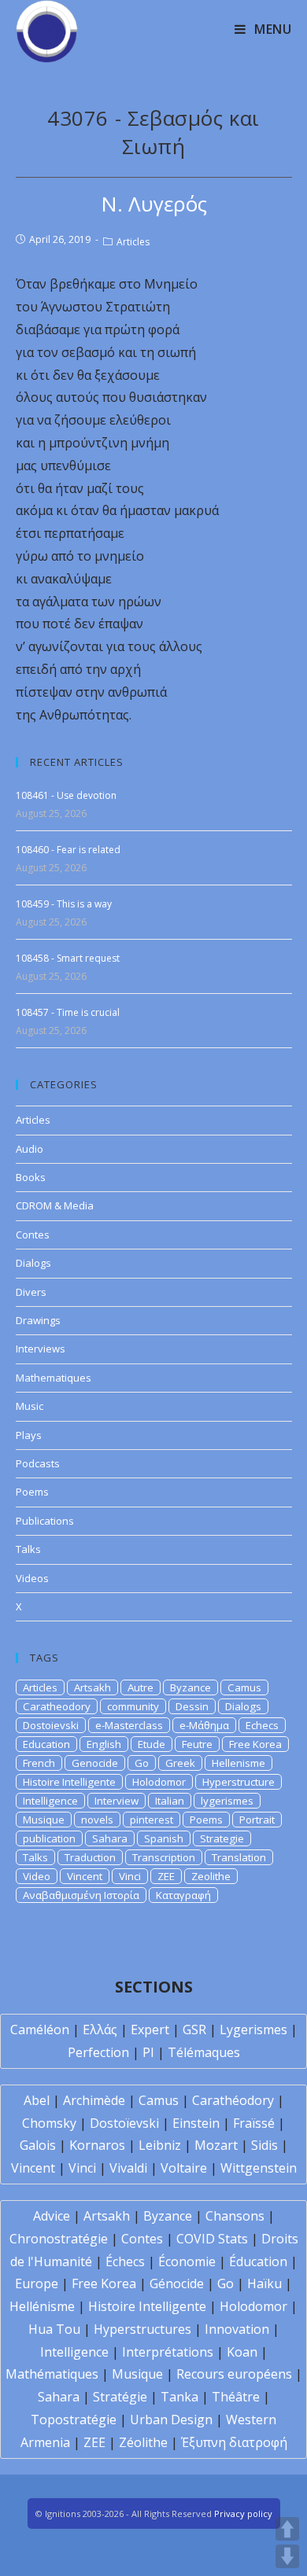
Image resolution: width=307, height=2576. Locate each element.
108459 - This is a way (64, 904)
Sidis (264, 2145)
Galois (38, 2145)
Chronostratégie (59, 2239)
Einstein (196, 2123)
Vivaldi (128, 2168)
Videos (32, 1578)
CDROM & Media (55, 1205)
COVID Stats (212, 2239)
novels (97, 1820)
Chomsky (49, 2123)
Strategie (222, 1838)
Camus (244, 1687)
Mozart (216, 2145)
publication (49, 1838)
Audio (30, 1149)
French (39, 1763)
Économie (187, 2261)
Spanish (164, 1838)
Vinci (130, 1876)
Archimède (94, 2100)
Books (31, 1177)
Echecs (262, 1725)
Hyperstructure (239, 1782)
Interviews (41, 1349)
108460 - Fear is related (68, 850)
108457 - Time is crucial (68, 1012)
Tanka (179, 2397)
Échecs (125, 2261)
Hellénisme (42, 2306)
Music (30, 1406)
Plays (29, 1435)
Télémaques (204, 2052)
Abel (37, 2100)
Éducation (258, 2261)
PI (148, 2052)
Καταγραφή (183, 1895)
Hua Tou (54, 2329)
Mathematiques (54, 1378)
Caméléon (40, 2030)
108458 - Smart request (68, 958)
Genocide (95, 1763)
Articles (133, 242)
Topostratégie (74, 2420)
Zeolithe (211, 1876)
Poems (32, 1492)
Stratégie (120, 2397)
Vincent (85, 1876)
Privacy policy (243, 2513)
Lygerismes (253, 2030)
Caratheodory (57, 1706)
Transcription (164, 1857)
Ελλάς (100, 2030)
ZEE (166, 1876)
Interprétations (168, 2352)
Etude (152, 1744)
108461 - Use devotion (66, 795)
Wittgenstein (259, 2168)
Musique (44, 1820)
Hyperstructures (142, 2329)
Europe (37, 2283)
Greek (180, 1763)
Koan (242, 2352)
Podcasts (38, 1463)
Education (46, 1744)
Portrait (257, 1820)
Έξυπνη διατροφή (234, 2442)
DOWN (287, 2556)
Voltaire (184, 2168)
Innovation (237, 2329)
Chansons (235, 2216)
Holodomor (159, 1782)
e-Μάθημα (204, 1725)
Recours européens (234, 2374)
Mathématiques (52, 2374)
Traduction (90, 1857)
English (104, 1744)
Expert (150, 2030)
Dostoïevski (124, 2123)
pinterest (152, 1820)
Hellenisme (239, 1763)
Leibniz (160, 2145)
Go (142, 1763)
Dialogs (33, 1263)
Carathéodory (233, 2100)
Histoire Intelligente (69, 1782)
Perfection (98, 2052)
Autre (141, 1687)
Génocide (177, 2283)
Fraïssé (254, 2123)
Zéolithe (143, 2442)
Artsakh (92, 1687)
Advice (52, 2216)
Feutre (197, 1744)
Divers (31, 1292)
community (133, 1706)
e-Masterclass (129, 1725)
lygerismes (227, 1801)
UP (287, 2529)
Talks (28, 1549)
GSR (194, 2030)
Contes (33, 1235)
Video (37, 1876)
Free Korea (255, 1744)
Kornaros (97, 2145)
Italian (170, 1801)
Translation (239, 1857)
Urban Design (171, 2420)
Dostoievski (51, 1725)
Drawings (38, 1320)
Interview (117, 1801)
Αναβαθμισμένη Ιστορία (81, 1895)
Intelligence (50, 1801)
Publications (45, 1521)
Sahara (110, 1838)
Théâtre (236, 2397)
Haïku (264, 2283)
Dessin (192, 1706)
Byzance (190, 1687)
